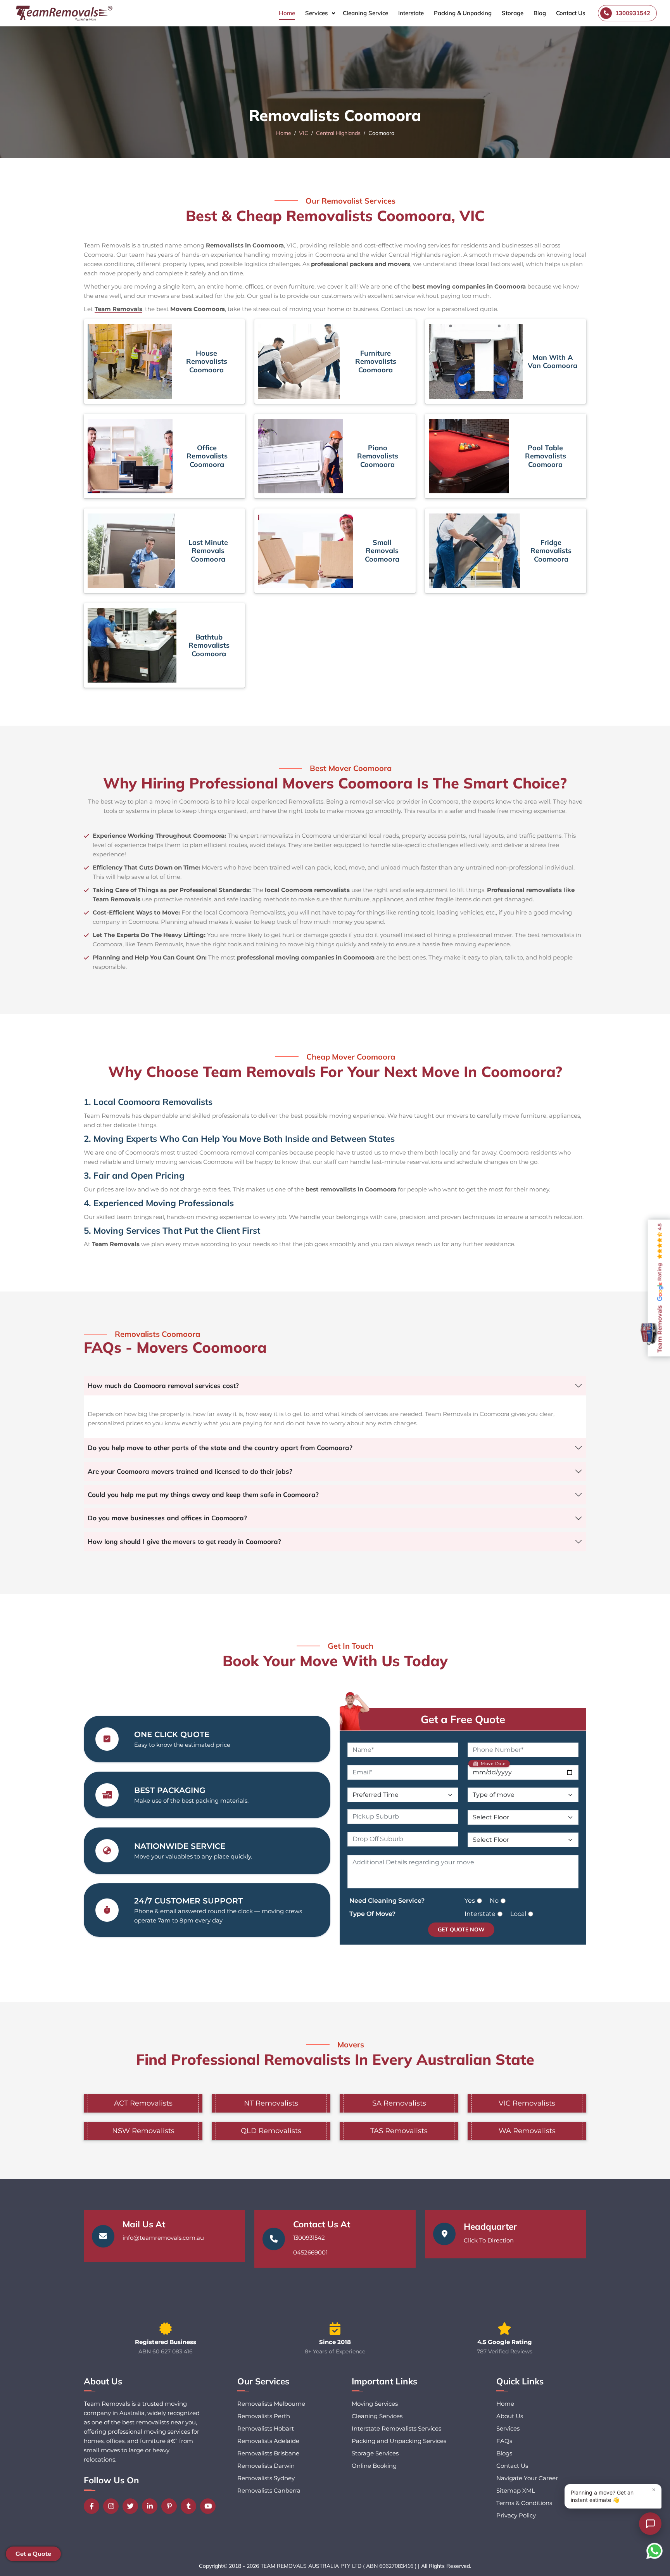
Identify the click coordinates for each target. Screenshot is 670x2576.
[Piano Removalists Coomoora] (301, 456)
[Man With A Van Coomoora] (476, 361)
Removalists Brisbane (268, 2453)
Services (316, 13)
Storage (513, 13)
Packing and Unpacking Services (399, 2441)
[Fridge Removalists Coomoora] (474, 551)
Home (287, 13)
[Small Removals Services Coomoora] (306, 551)
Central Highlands (338, 133)
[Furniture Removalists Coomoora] (299, 361)
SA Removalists (399, 2103)
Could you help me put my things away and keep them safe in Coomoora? (203, 1495)
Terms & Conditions (524, 2503)
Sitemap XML (516, 2490)
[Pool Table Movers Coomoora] (469, 456)
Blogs (504, 2453)
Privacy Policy (516, 2515)
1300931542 (309, 2238)
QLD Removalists (271, 2131)
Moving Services (375, 2404)
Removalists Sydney (266, 2478)
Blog (540, 13)
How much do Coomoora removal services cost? (163, 1386)
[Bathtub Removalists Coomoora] (132, 645)
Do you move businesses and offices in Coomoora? (167, 1518)
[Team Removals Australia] (64, 13)
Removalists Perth (264, 2416)
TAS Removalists (399, 2131)
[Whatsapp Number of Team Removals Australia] (654, 2551)
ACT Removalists (143, 2103)
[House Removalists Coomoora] (130, 361)
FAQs (504, 2441)
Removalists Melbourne (271, 2404)
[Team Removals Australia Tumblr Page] (190, 2506)
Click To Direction (489, 2240)
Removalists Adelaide (268, 2441)
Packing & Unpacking (463, 13)
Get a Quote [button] (33, 2554)
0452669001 (310, 2252)
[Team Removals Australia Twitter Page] (132, 2506)
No (494, 1901)
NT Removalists (271, 2103)
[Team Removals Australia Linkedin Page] (152, 2506)
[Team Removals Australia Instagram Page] (113, 2506)
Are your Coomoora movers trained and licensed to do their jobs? (190, 1471)
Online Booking (374, 2466)
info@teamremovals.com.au (163, 2238)
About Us (510, 2416)
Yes (470, 1901)
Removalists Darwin (266, 2466)
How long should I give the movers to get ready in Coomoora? (184, 1541)
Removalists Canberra (269, 2490)
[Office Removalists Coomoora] (130, 456)
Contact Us (571, 13)
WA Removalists (527, 2131)
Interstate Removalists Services (396, 2428)
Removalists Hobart (266, 2428)
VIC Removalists (527, 2103)
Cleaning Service (365, 13)
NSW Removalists (143, 2131)
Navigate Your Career (527, 2478)
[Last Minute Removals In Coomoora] (131, 551)
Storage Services (375, 2453)
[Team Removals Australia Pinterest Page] (171, 2506)
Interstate (411, 13)
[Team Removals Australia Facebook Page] (93, 2506)
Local (518, 1914)
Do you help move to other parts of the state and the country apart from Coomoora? (220, 1448)
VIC (304, 133)
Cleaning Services (377, 2416)
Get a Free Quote (463, 1719)
